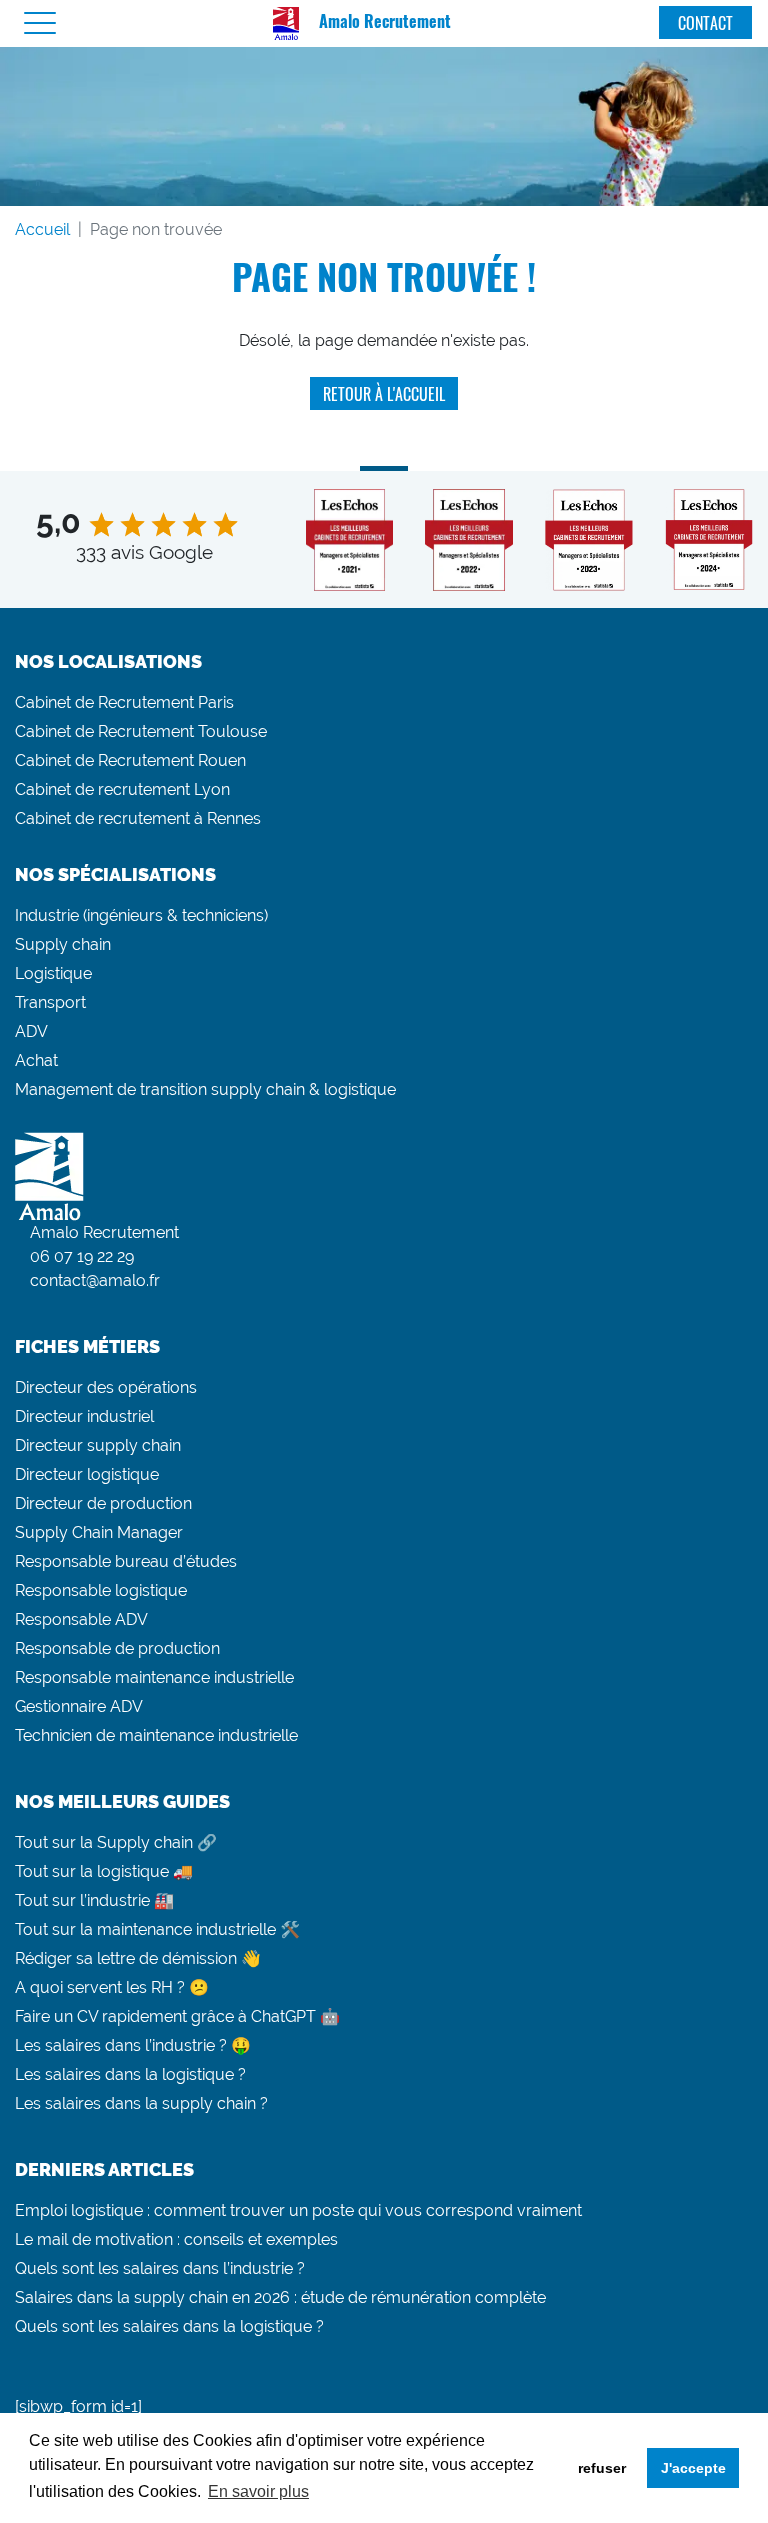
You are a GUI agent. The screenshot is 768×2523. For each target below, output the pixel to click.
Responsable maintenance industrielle (154, 1677)
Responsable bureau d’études (126, 1561)
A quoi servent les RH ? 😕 (112, 1987)
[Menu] (40, 23)
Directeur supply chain (98, 1445)
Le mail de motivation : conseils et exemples (176, 2239)
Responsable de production (117, 1648)
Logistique (53, 973)
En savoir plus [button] (258, 2491)
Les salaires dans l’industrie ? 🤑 (133, 2045)
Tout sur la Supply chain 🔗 (116, 1842)
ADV (31, 1031)
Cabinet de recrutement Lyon (122, 789)
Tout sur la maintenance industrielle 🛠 (157, 1929)
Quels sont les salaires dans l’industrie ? (160, 2268)
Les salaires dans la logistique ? (130, 2074)
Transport (50, 1002)
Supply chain (63, 944)
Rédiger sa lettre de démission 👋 (138, 1958)
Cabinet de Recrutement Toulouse (141, 731)
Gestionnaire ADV (79, 1706)
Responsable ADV (81, 1619)
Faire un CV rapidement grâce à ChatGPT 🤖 (177, 2016)
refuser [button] (602, 2468)
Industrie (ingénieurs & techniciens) (141, 915)
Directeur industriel (84, 1416)
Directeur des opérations (106, 1387)
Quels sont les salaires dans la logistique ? (169, 2326)
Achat (36, 1060)
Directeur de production (103, 1503)
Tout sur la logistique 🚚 (104, 1871)
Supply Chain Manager (99, 1532)
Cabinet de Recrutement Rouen (130, 760)
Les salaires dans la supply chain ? (141, 2103)
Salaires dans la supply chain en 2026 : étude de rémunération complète (280, 2297)
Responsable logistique (101, 1590)
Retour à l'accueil (384, 394)
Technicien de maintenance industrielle (156, 1735)
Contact (705, 23)
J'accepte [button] (693, 2468)
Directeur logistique (87, 1474)
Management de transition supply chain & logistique (205, 1089)
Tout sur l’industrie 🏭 (94, 1900)
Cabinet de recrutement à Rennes (138, 818)
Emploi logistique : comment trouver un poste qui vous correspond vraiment (298, 2210)
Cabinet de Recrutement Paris (124, 702)
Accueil (42, 229)
